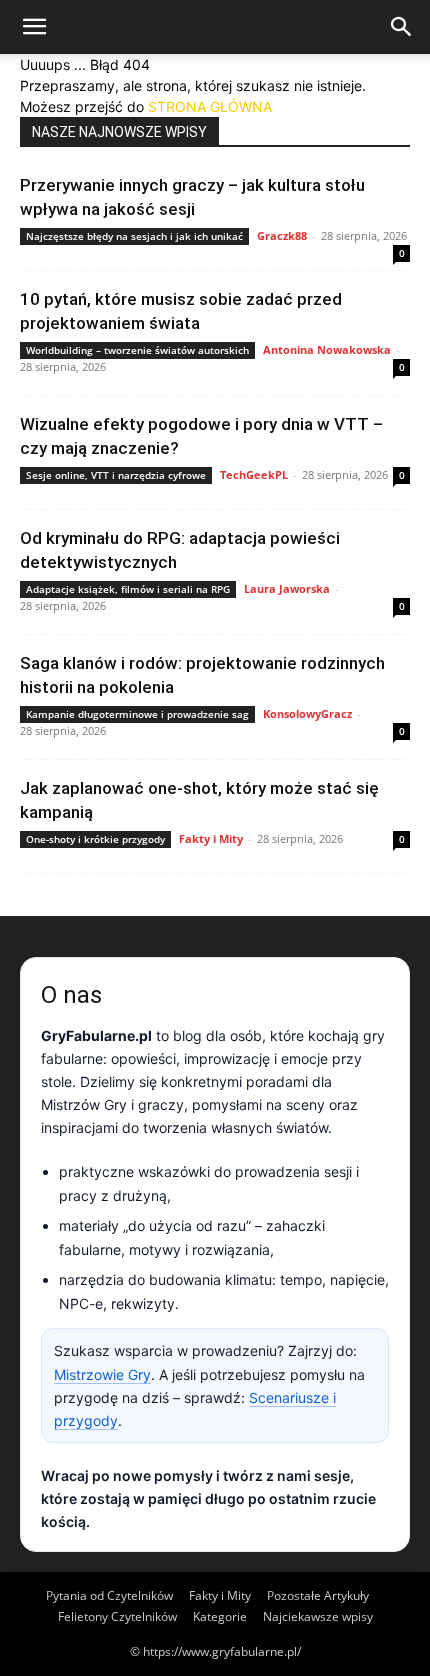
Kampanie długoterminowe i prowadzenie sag (137, 714)
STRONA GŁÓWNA (210, 106)
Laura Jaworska (287, 588)
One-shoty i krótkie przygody (95, 839)
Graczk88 (282, 235)
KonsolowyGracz (307, 713)
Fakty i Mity (211, 838)
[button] (34, 27)
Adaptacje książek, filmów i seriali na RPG (128, 589)
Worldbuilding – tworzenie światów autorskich (137, 350)
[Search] (402, 27)
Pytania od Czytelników (109, 1595)
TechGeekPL (254, 474)
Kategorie (220, 1616)
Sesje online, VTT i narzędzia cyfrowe (116, 475)
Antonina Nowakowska (327, 349)
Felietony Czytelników (117, 1616)
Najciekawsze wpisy (318, 1616)
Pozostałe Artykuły (318, 1595)
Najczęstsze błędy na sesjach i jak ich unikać (134, 236)
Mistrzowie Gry (102, 1374)
